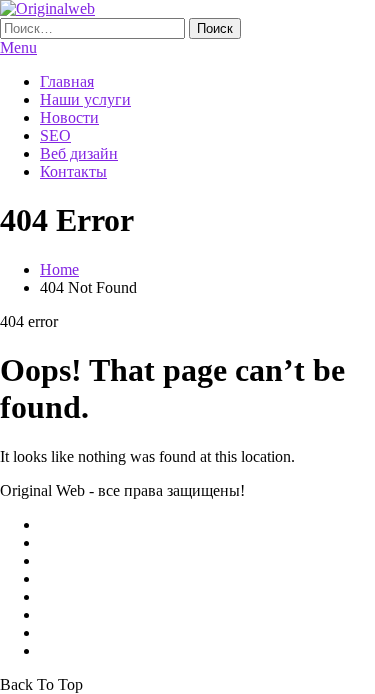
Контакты (73, 171)
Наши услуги (85, 99)
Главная (67, 81)
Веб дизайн (79, 153)
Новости (69, 117)
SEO (55, 135)
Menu (18, 47)
